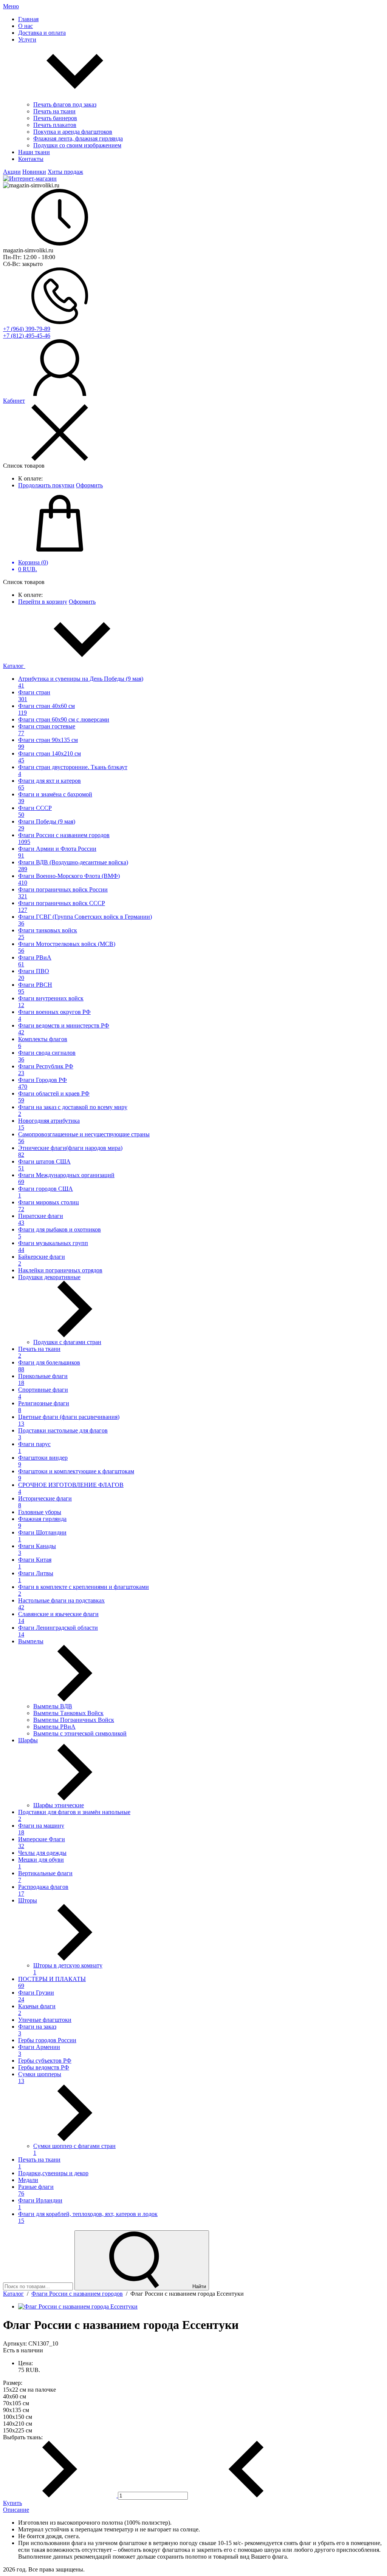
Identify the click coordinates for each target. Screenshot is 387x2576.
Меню (11, 6)
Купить (12, 2503)
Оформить (89, 485)
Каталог (14, 666)
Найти (198, 2286)
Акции (12, 172)
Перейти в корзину (43, 602)
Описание (16, 2510)
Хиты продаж (65, 172)
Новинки (34, 172)
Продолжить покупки (46, 485)
